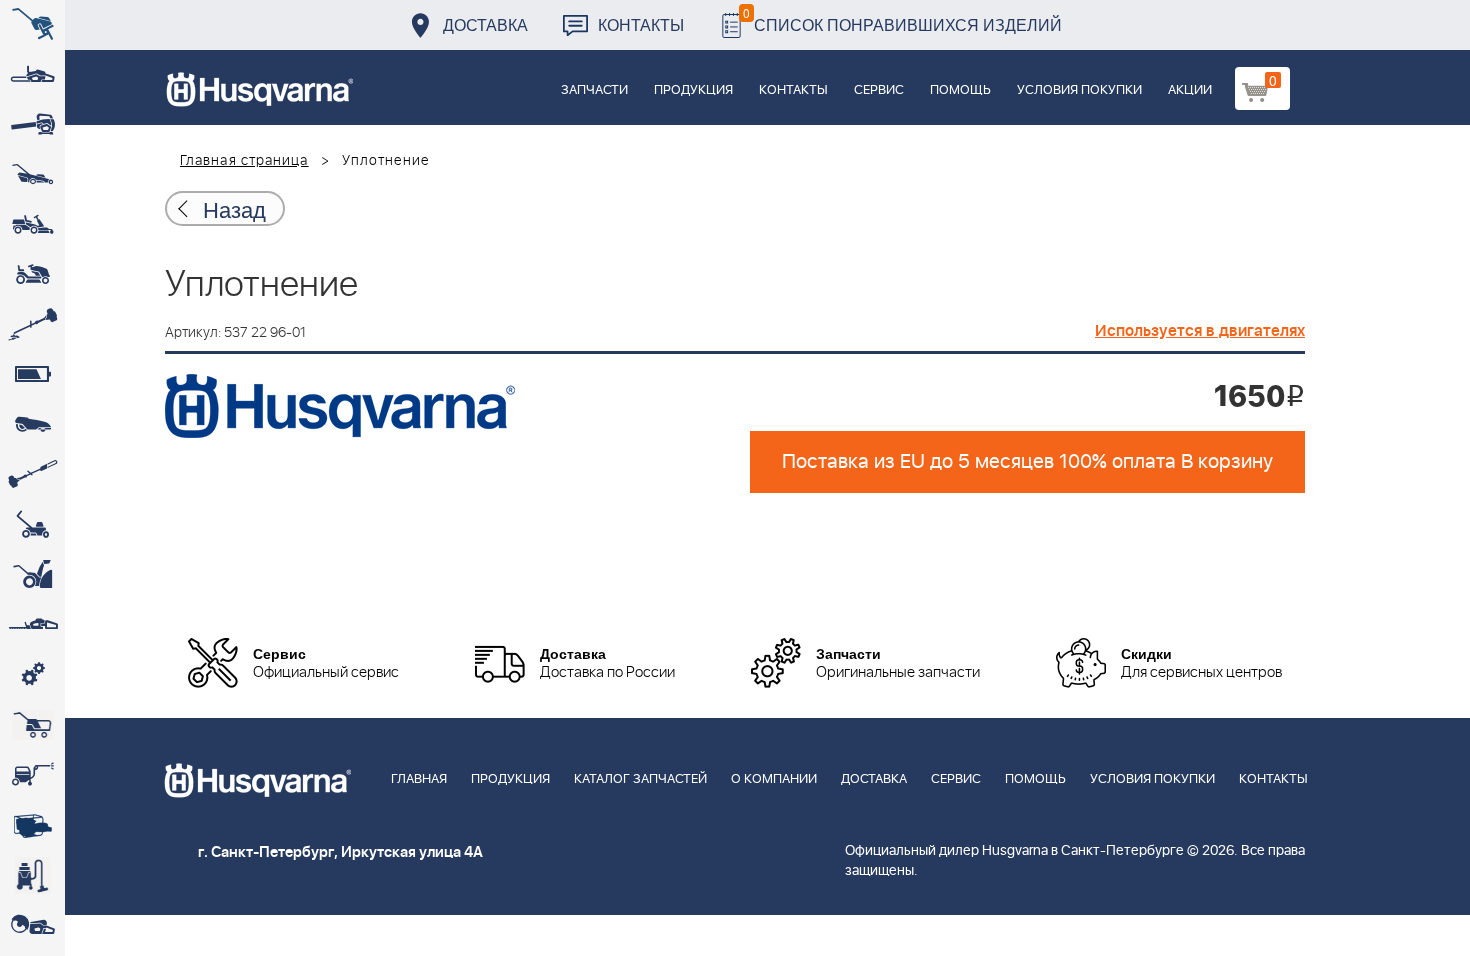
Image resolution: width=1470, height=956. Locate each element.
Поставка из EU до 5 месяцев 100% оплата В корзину (1027, 462)
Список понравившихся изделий (902, 19)
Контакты (641, 24)
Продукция (693, 90)
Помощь (960, 90)
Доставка (485, 24)
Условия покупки (1079, 90)
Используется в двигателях (1200, 331)
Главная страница (244, 161)
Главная (419, 779)
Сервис (879, 90)
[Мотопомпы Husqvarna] (32, 825)
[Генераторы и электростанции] (32, 725)
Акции (1190, 90)
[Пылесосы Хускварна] (32, 875)
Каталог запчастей (640, 779)
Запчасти (594, 90)
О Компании (774, 779)
